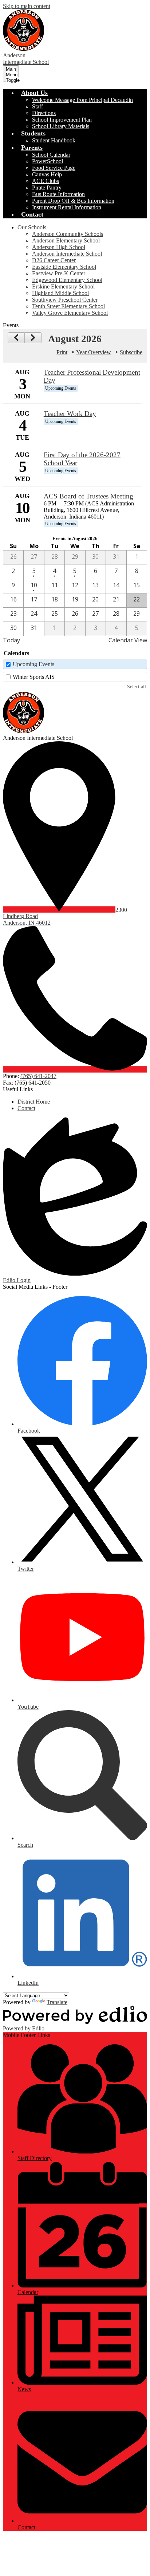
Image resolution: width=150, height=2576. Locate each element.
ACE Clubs (46, 181)
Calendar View (128, 640)
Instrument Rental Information (67, 207)
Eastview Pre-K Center (59, 273)
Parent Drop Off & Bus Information (73, 201)
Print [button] (62, 352)
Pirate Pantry (47, 188)
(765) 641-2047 (38, 1076)
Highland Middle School (60, 293)
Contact (26, 1108)
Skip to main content (27, 6)
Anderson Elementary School (66, 240)
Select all (137, 687)
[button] (34, 93)
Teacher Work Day (70, 414)
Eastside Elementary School (64, 267)
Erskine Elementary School (63, 286)
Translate (57, 2002)
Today (11, 640)
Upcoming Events (33, 664)
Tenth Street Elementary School (68, 306)
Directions (44, 113)
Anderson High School (59, 247)
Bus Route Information (58, 194)
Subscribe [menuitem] (131, 352)
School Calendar (51, 155)
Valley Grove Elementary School (70, 313)
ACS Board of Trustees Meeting (88, 496)
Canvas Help (47, 174)
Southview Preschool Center (65, 300)
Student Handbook (54, 140)
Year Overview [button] (94, 352)
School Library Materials (61, 126)
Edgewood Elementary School (67, 280)
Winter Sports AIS (34, 677)
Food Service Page (54, 168)
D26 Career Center (54, 260)
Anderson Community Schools (68, 234)
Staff (37, 106)
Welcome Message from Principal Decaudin (82, 100)
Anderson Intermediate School (67, 254)
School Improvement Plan (62, 120)
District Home (34, 1102)
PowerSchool (48, 161)
